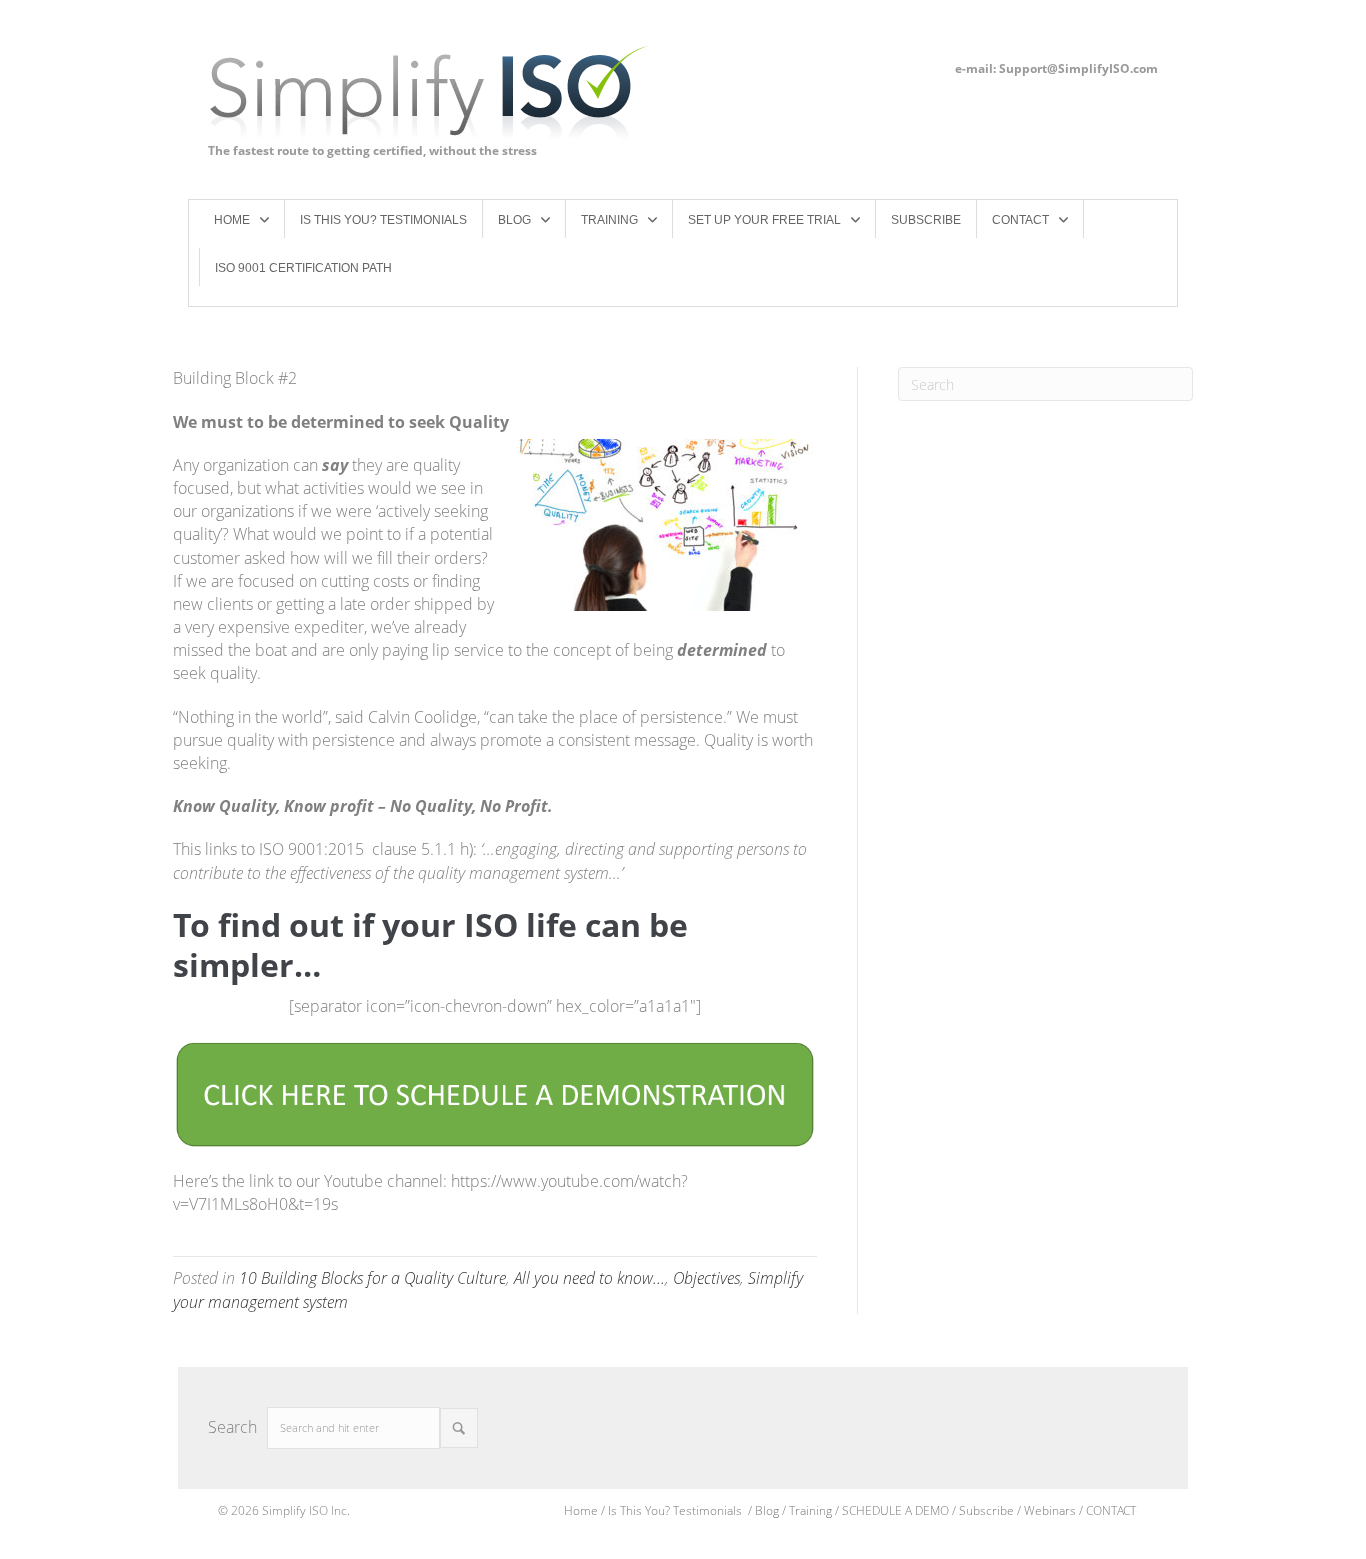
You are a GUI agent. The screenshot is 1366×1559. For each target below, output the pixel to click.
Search (232, 1427)
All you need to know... (589, 1278)
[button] (459, 1428)
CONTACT (1111, 1510)
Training (810, 1510)
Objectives (706, 1278)
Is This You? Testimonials (676, 1510)
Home (581, 1510)
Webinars (1050, 1510)
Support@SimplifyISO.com (1078, 68)
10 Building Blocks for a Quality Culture (372, 1278)
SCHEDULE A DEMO (895, 1510)
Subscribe (988, 1510)
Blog (767, 1510)
